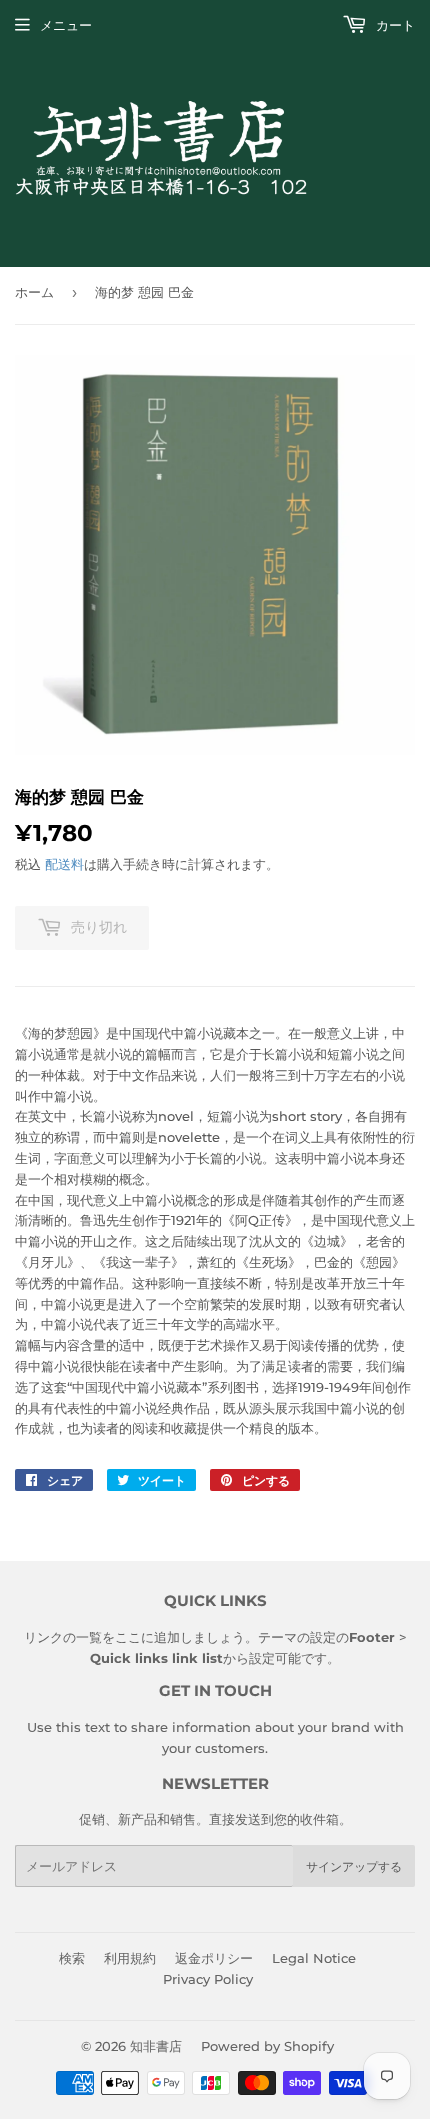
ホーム (34, 292)
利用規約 (130, 1958)
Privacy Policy (208, 1979)
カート (393, 25)
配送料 (64, 864)
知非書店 (156, 2046)
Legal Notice (314, 1958)
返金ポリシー (214, 1958)
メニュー (66, 25)
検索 (72, 1958)
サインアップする (354, 1866)
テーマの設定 (297, 1637)
